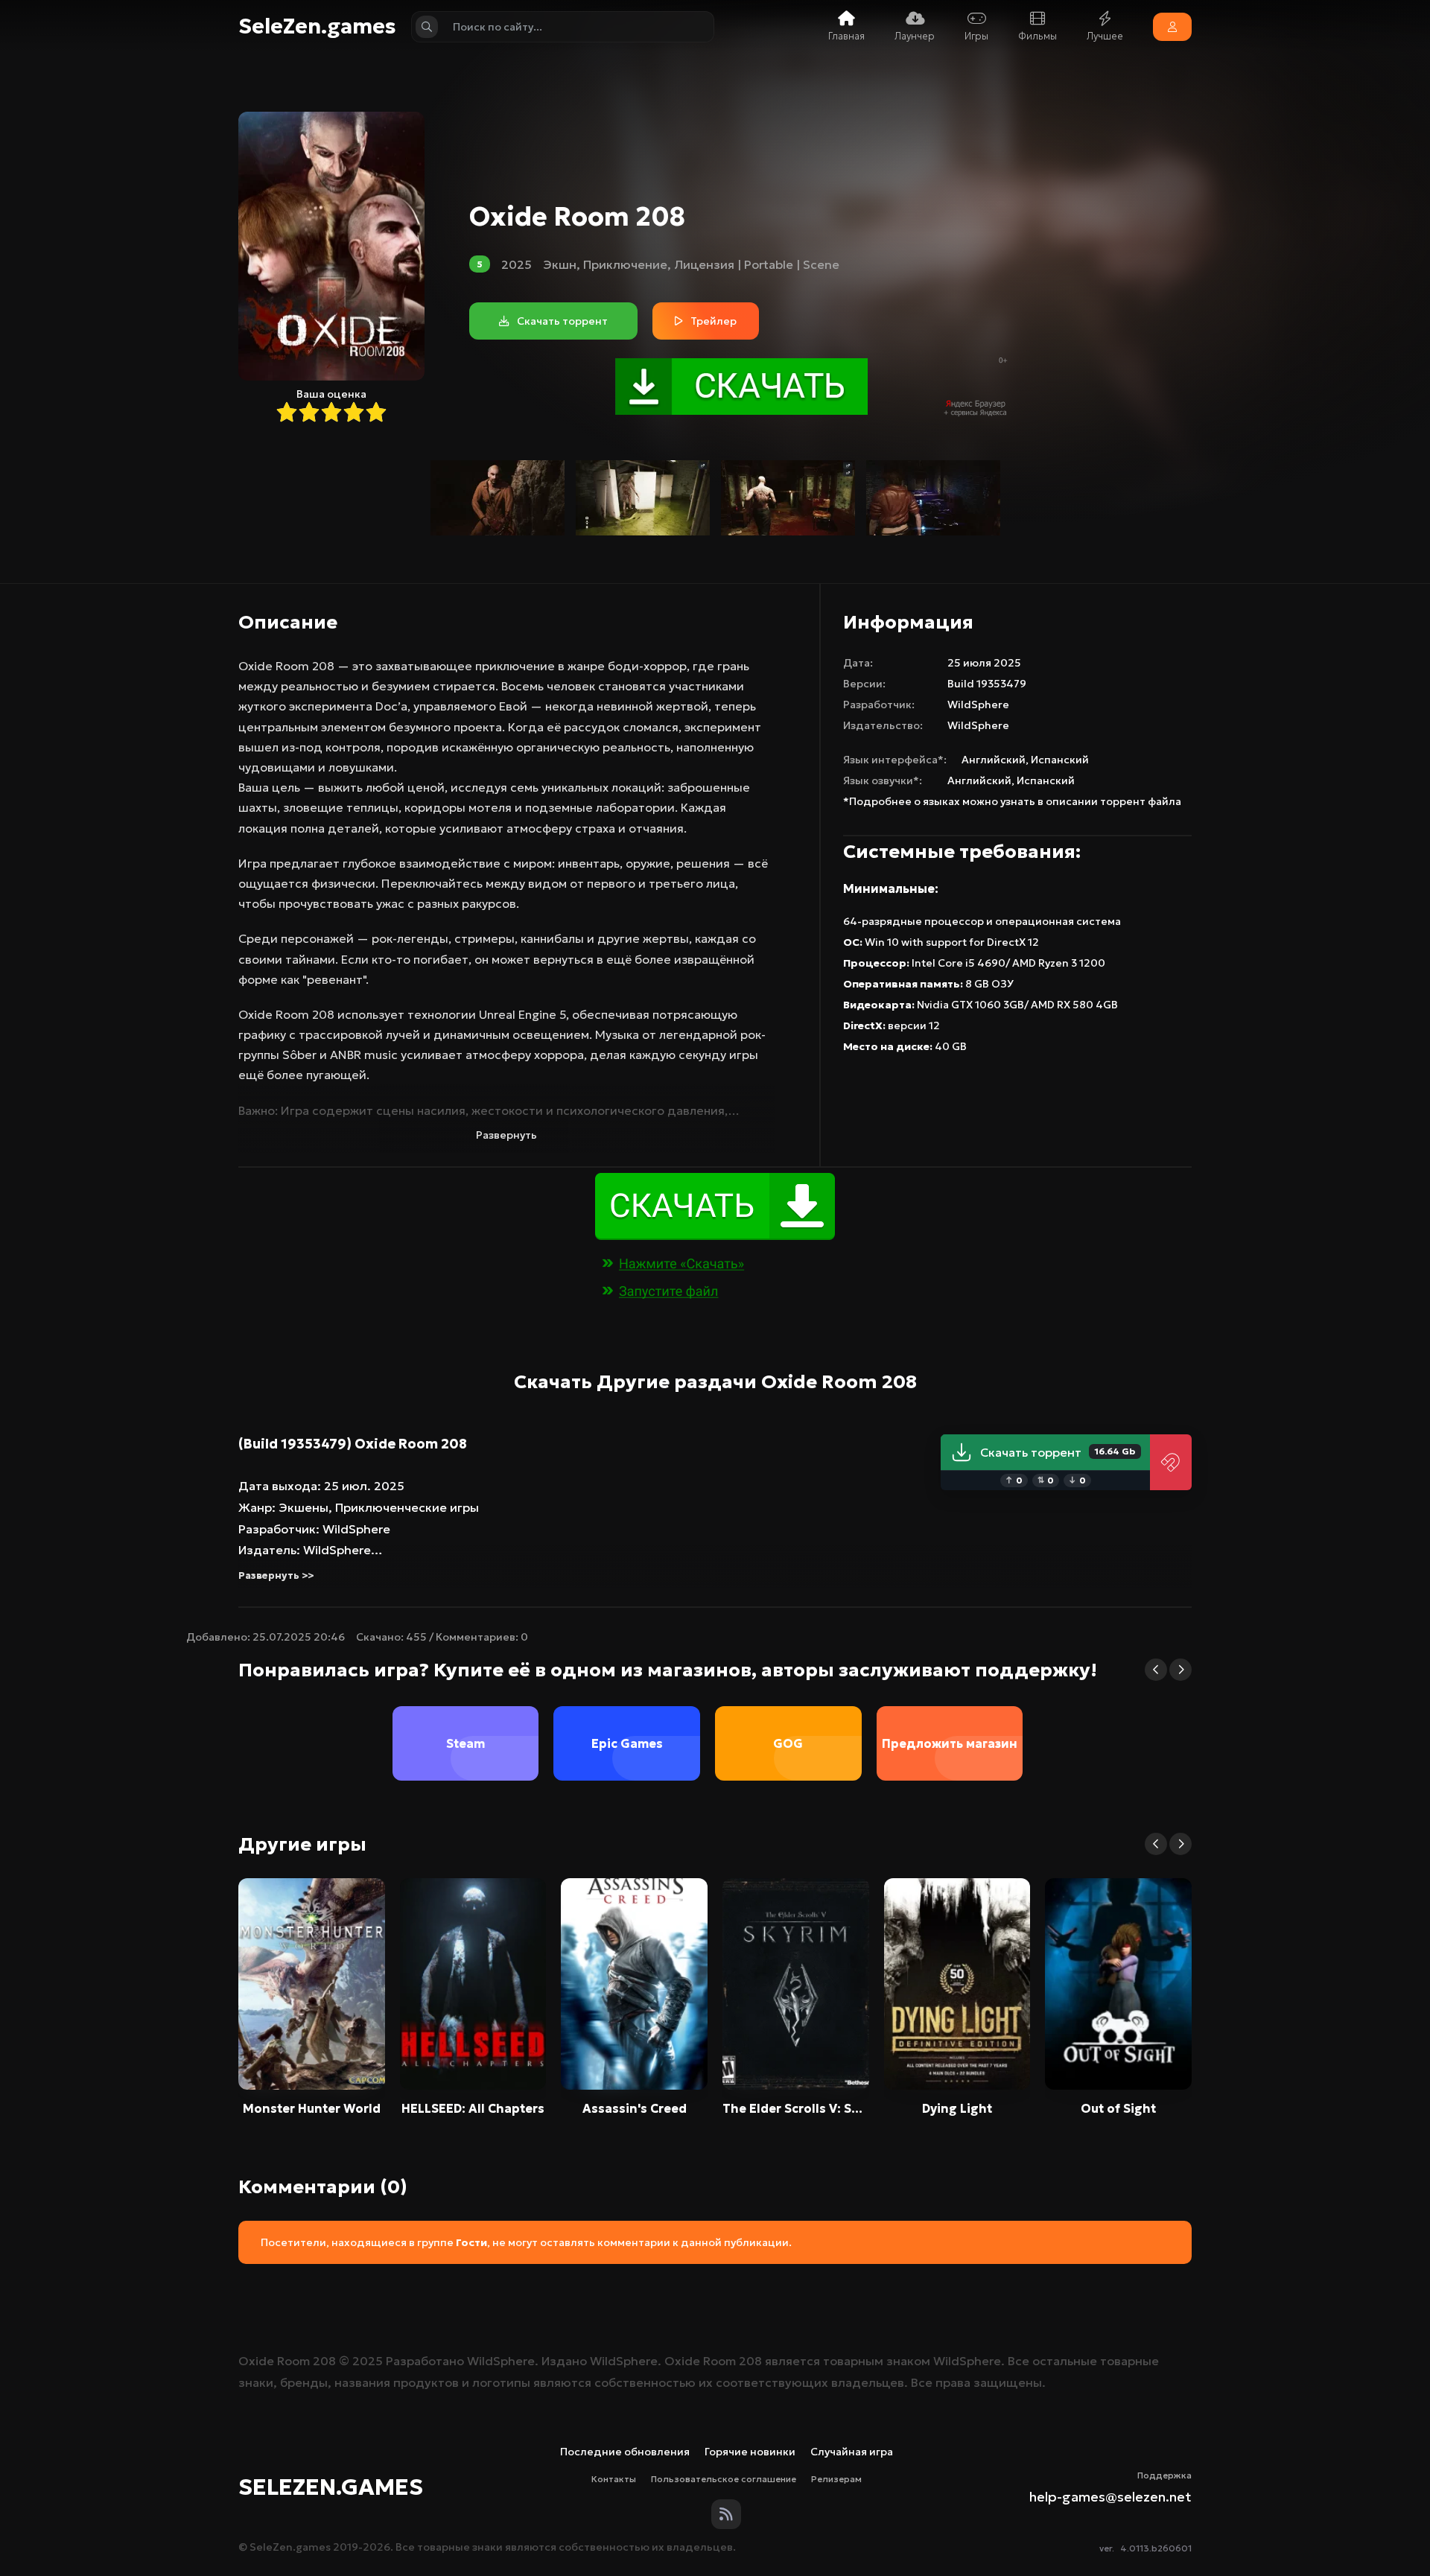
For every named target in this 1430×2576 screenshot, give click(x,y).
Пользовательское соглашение (724, 2479)
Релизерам (836, 2479)
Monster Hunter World (312, 2108)
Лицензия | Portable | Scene (757, 264)
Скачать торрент (1058, 1452)
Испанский (1060, 760)
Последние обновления (625, 2452)
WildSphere (978, 705)
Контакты (614, 2479)
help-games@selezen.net (1110, 2497)
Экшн (560, 264)
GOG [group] (788, 1743)
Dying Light (957, 2108)
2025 (517, 264)
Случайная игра (852, 2452)
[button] (1156, 1670)
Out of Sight (1118, 2108)
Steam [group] (465, 1743)
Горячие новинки (750, 2452)
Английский (994, 760)
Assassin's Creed (635, 2108)
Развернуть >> (276, 1575)
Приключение (625, 264)
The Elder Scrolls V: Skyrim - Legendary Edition (796, 2108)
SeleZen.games (317, 27)
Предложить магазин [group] (950, 1743)
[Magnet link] (1171, 1462)
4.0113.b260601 (1156, 2548)
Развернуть (506, 1135)
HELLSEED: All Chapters (473, 2108)
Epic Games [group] (627, 1743)
